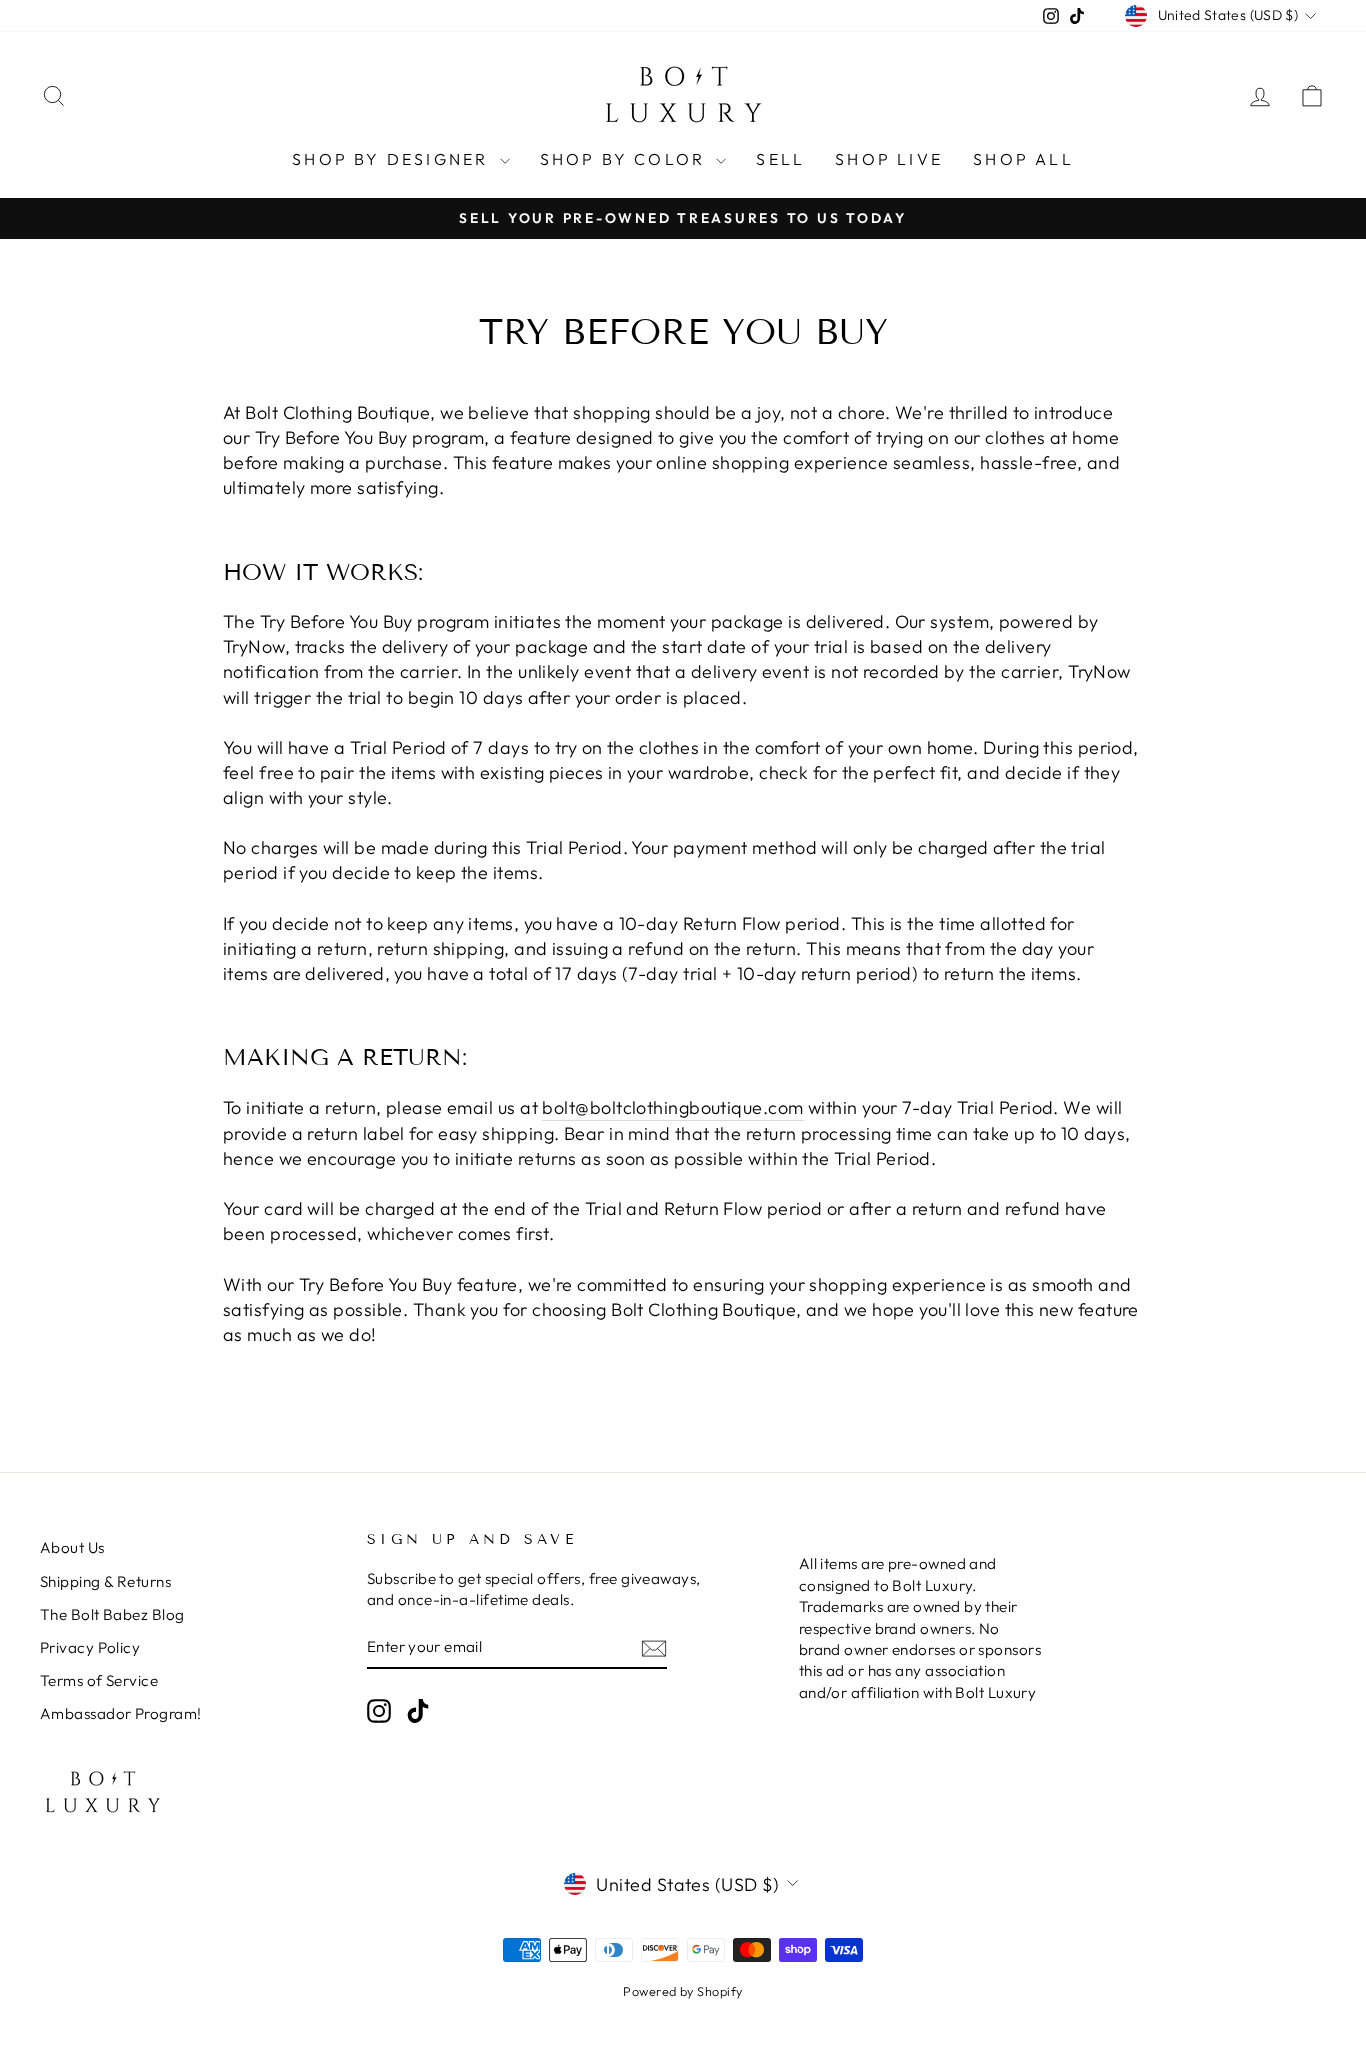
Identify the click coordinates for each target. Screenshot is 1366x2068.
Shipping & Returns (105, 1581)
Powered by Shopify (682, 1991)
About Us (72, 1547)
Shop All (1023, 159)
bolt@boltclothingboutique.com (672, 1107)
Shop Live (889, 159)
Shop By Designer (393, 159)
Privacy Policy (90, 1647)
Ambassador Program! (121, 1713)
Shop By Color (626, 159)
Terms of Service (99, 1680)
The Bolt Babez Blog (112, 1614)
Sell (780, 159)
